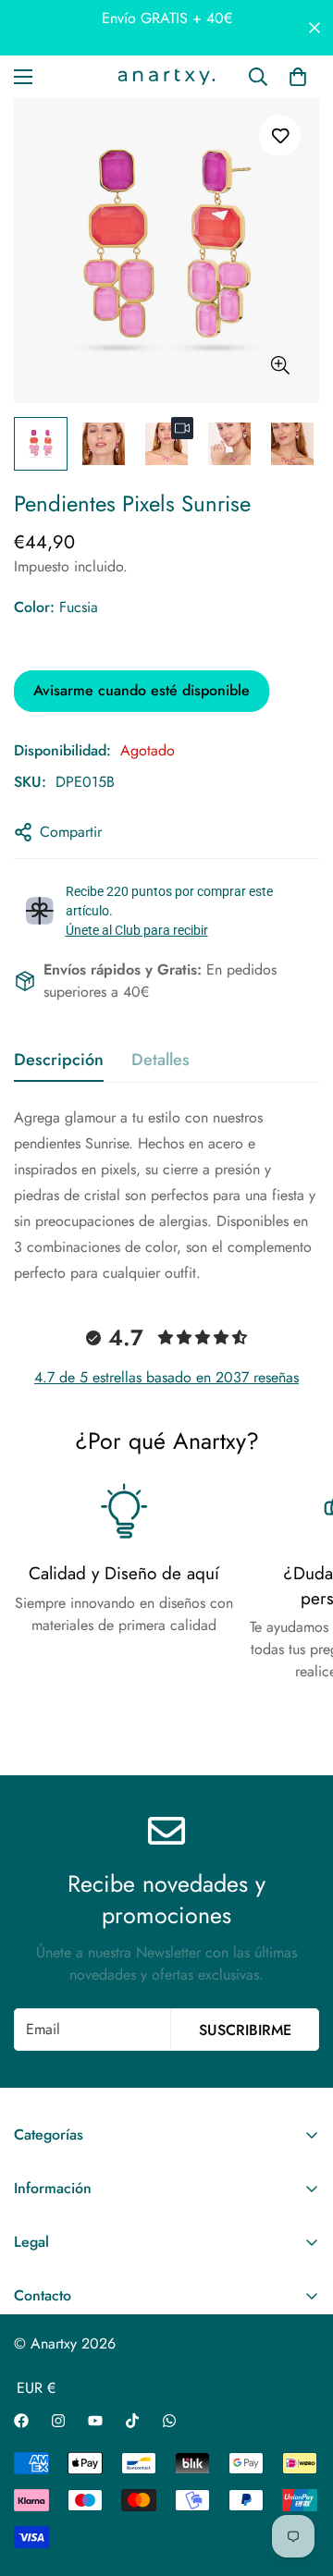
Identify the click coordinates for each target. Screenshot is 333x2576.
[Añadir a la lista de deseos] (280, 135)
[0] (298, 77)
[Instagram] (58, 2421)
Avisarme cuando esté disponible (142, 690)
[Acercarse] (280, 366)
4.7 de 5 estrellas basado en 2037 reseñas (166, 1377)
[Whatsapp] (169, 2421)
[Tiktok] (132, 2421)
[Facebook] (21, 2421)
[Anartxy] (166, 77)
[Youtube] (95, 2421)
